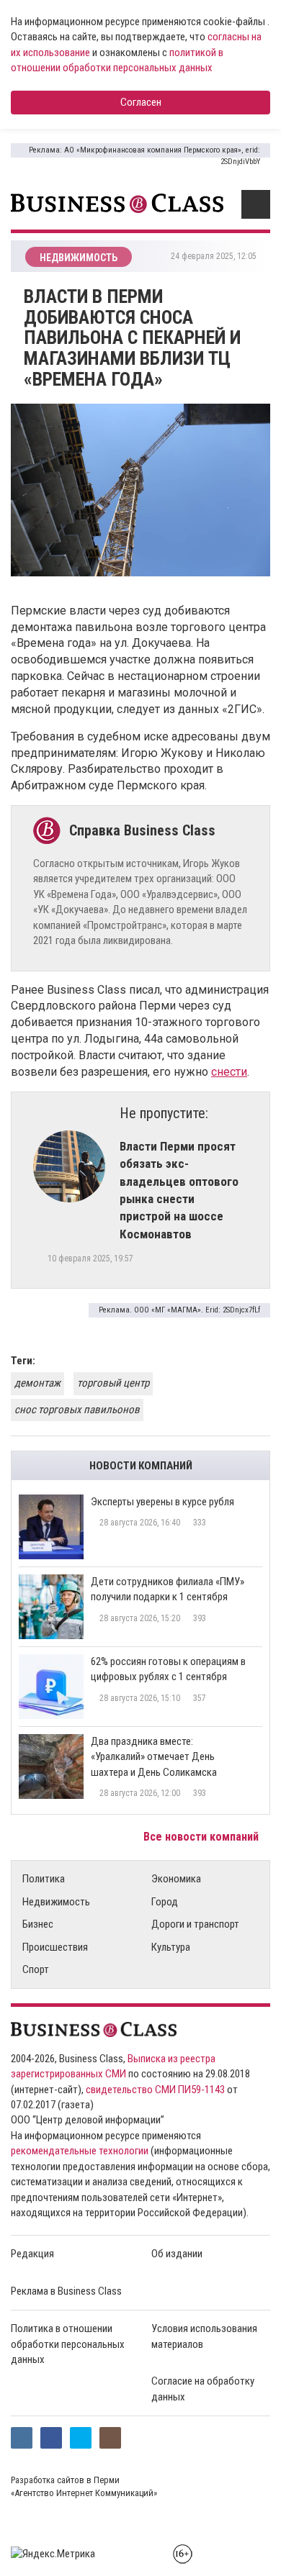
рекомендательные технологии (80, 2151)
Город (165, 1902)
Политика (44, 1879)
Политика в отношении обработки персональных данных (68, 2344)
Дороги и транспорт (195, 1924)
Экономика (176, 1879)
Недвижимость (56, 1902)
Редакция (32, 2254)
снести (229, 1072)
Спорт (36, 1969)
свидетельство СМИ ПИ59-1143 (155, 2090)
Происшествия (55, 1947)
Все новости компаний (202, 1837)
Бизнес (38, 1924)
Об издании (177, 2254)
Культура (171, 1947)
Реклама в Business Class (66, 2291)
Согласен (141, 102)
